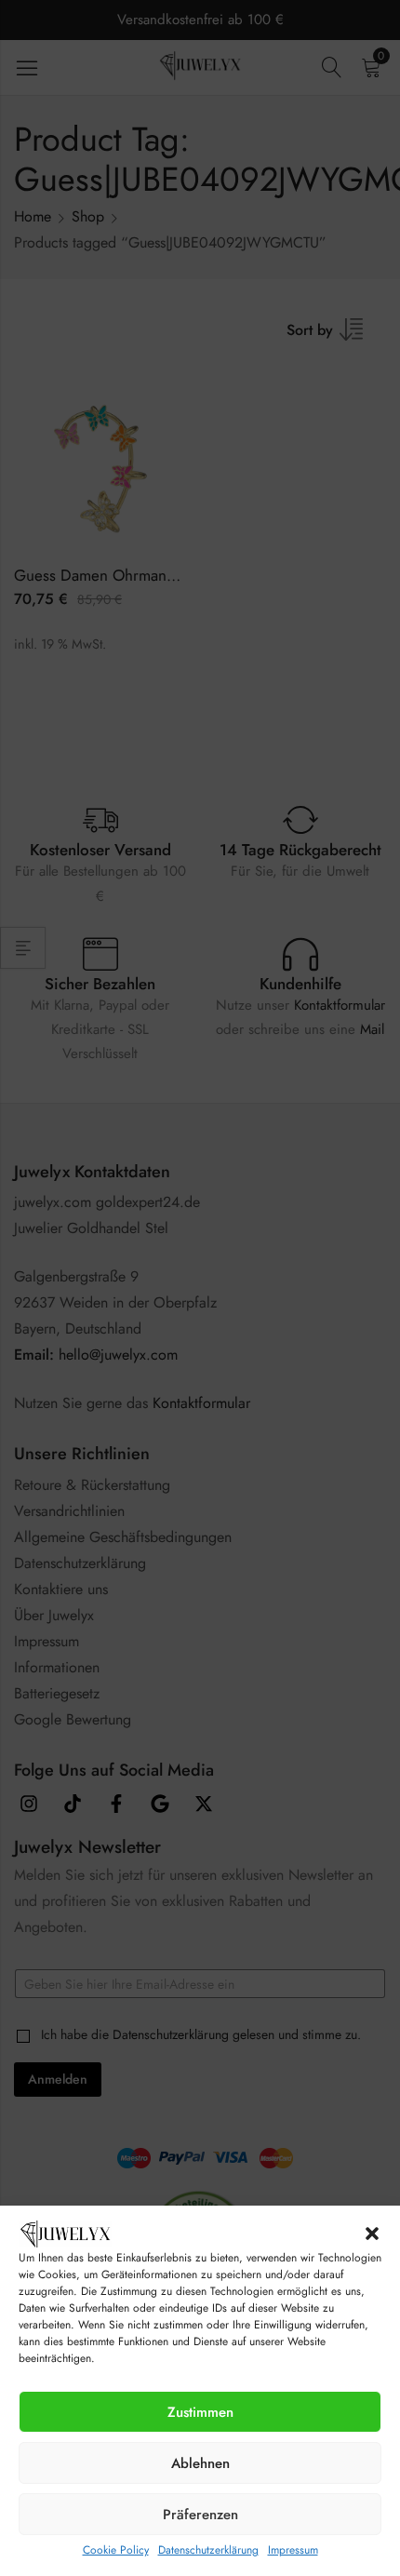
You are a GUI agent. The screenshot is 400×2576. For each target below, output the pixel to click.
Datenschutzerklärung (208, 2550)
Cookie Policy (116, 2550)
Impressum (293, 2550)
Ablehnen (200, 2463)
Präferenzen (200, 2515)
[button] (372, 2234)
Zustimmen (200, 2412)
